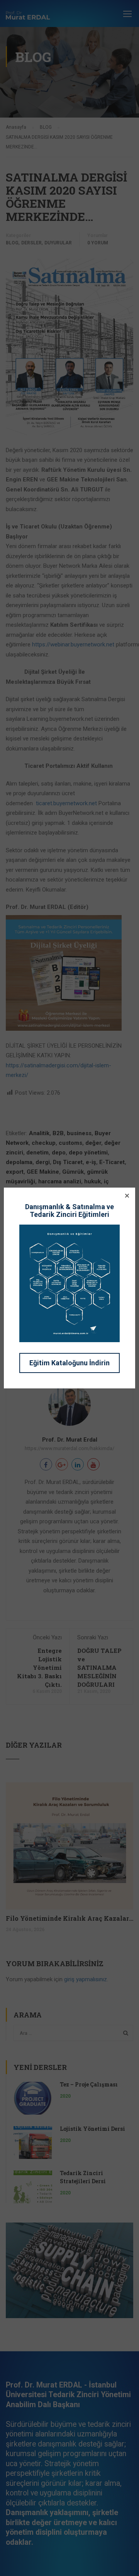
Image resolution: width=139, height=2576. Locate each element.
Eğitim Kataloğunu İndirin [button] (69, 1363)
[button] (127, 1196)
